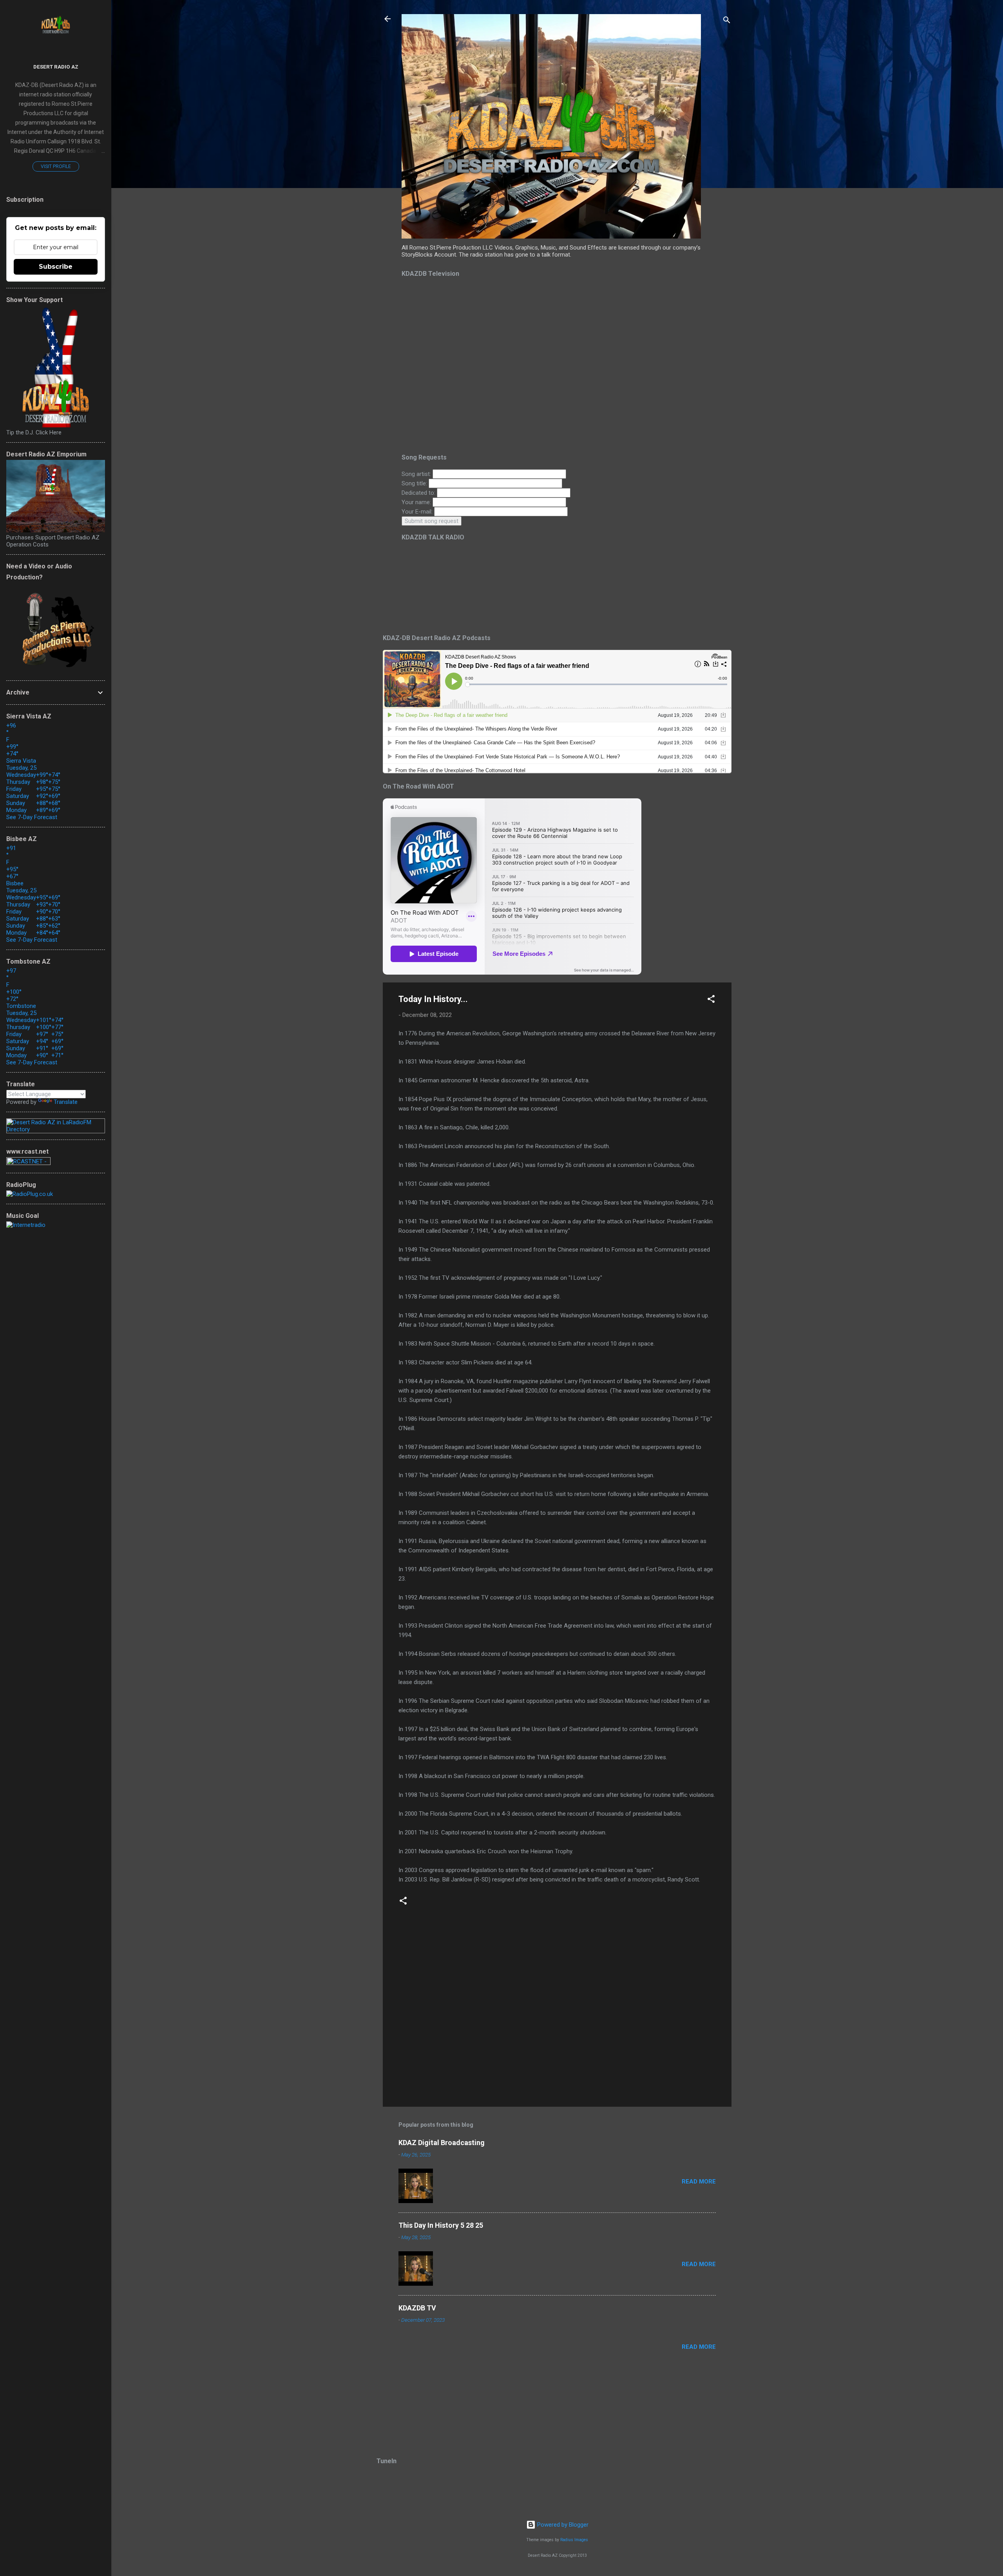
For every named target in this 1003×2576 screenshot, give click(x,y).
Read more (699, 2182)
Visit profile (56, 166)
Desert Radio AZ (56, 67)
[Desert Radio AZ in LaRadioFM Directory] (56, 1129)
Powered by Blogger (562, 2525)
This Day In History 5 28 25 (441, 2225)
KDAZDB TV (417, 2308)
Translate (66, 1102)
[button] (711, 1000)
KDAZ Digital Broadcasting (442, 2143)
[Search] (727, 21)
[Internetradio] (26, 1225)
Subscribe (56, 267)
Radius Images (574, 2540)
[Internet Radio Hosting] (28, 1163)
